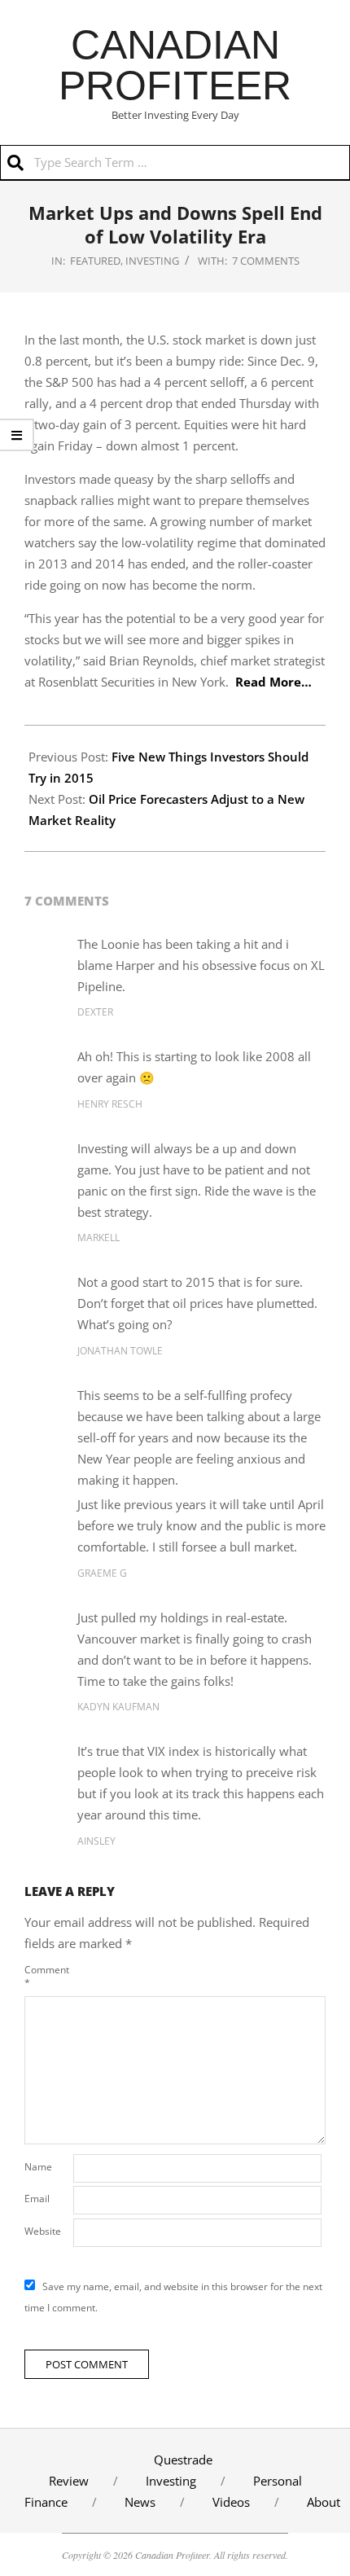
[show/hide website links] (17, 435)
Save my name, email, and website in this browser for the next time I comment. (173, 2297)
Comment (47, 1976)
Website (43, 2231)
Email (37, 2199)
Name (38, 2167)
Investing (152, 261)
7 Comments (266, 261)
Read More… (273, 682)
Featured (95, 261)
